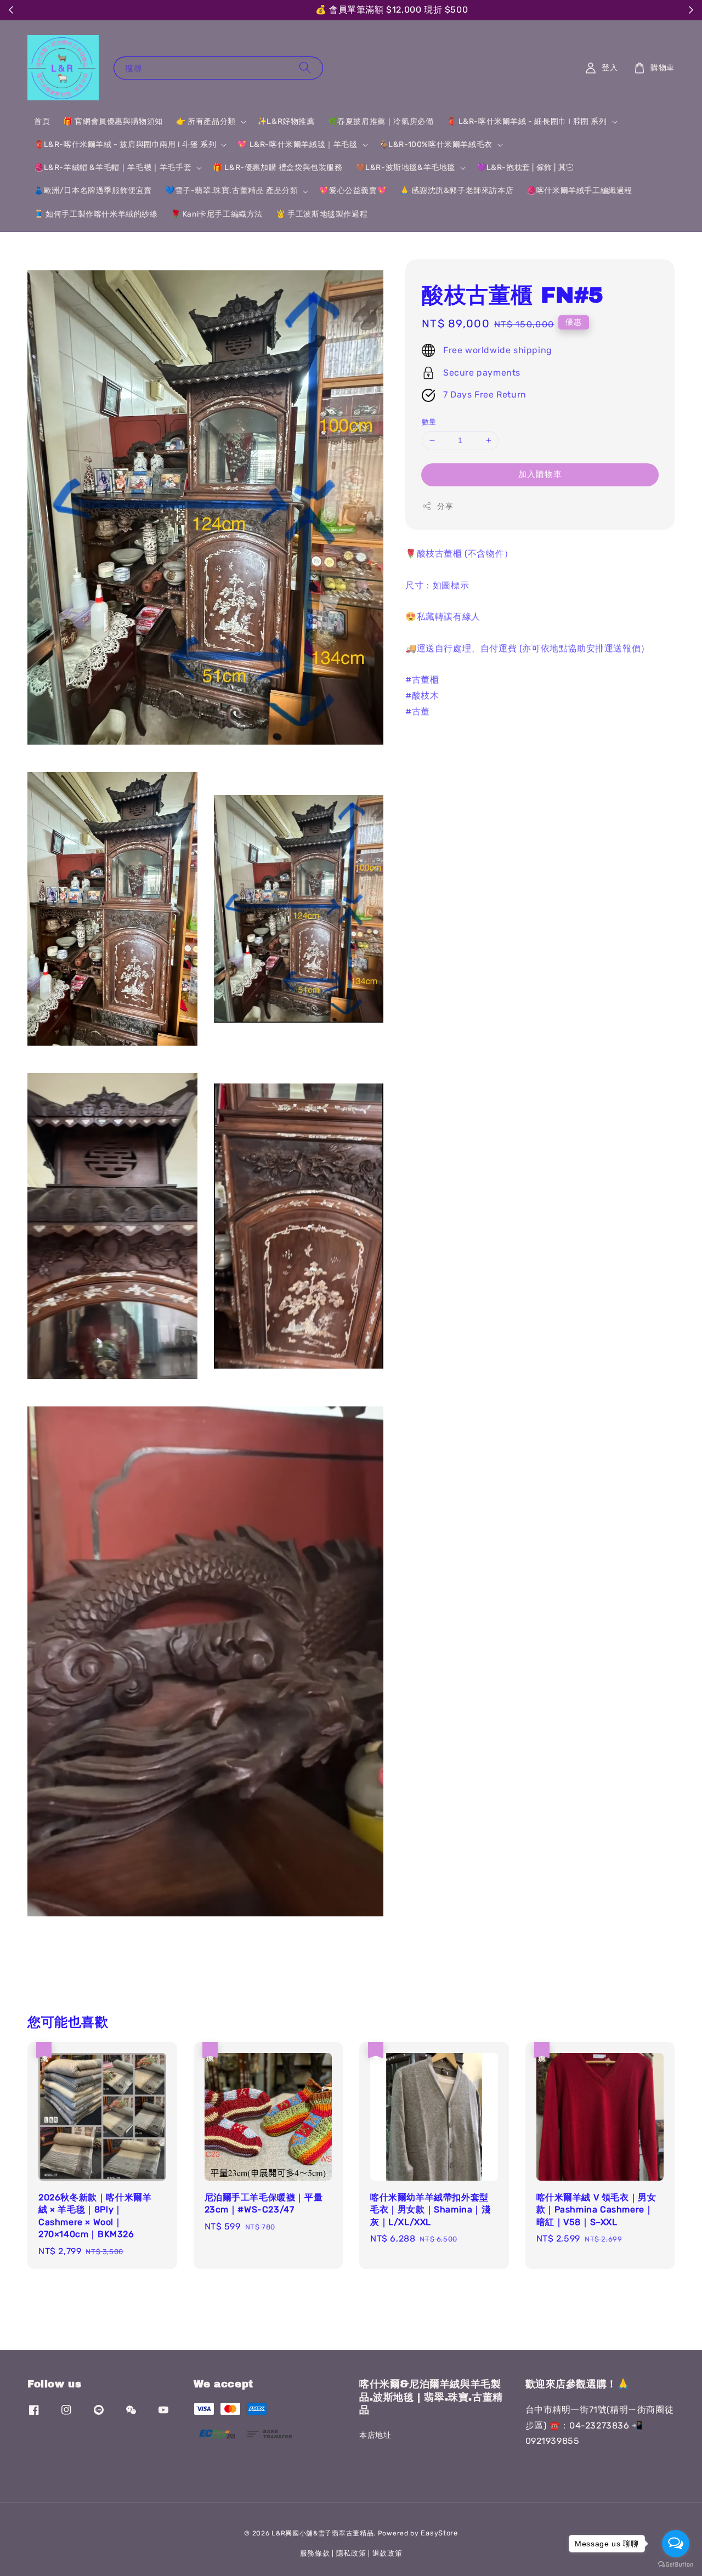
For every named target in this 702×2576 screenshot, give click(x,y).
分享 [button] (445, 506)
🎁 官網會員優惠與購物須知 (113, 121)
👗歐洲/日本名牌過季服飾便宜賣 (93, 191)
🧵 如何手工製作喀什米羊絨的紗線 (96, 214)
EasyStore (439, 2533)
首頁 (42, 121)
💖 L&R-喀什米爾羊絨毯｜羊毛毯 (297, 144)
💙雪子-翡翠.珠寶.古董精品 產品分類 (231, 191)
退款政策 (387, 2553)
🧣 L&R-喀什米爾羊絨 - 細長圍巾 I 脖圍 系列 (526, 121)
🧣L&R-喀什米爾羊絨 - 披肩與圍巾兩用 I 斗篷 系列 (125, 144)
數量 (429, 422)
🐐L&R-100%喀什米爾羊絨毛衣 (436, 144)
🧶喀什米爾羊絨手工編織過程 (579, 191)
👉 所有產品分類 (206, 121)
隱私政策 (351, 2553)
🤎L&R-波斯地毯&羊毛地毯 (406, 168)
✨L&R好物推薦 (286, 121)
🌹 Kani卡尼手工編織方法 (217, 214)
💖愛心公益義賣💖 (353, 191)
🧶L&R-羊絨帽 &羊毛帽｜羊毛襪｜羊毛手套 (113, 168)
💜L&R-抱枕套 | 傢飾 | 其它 (525, 168)
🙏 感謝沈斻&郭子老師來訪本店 (457, 191)
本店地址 (375, 2435)
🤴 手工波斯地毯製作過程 (322, 214)
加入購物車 (540, 474)
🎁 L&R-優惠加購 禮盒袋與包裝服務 (278, 168)
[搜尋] (305, 68)
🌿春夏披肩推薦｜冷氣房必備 (381, 121)
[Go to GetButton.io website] (676, 2565)
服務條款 (315, 2553)
